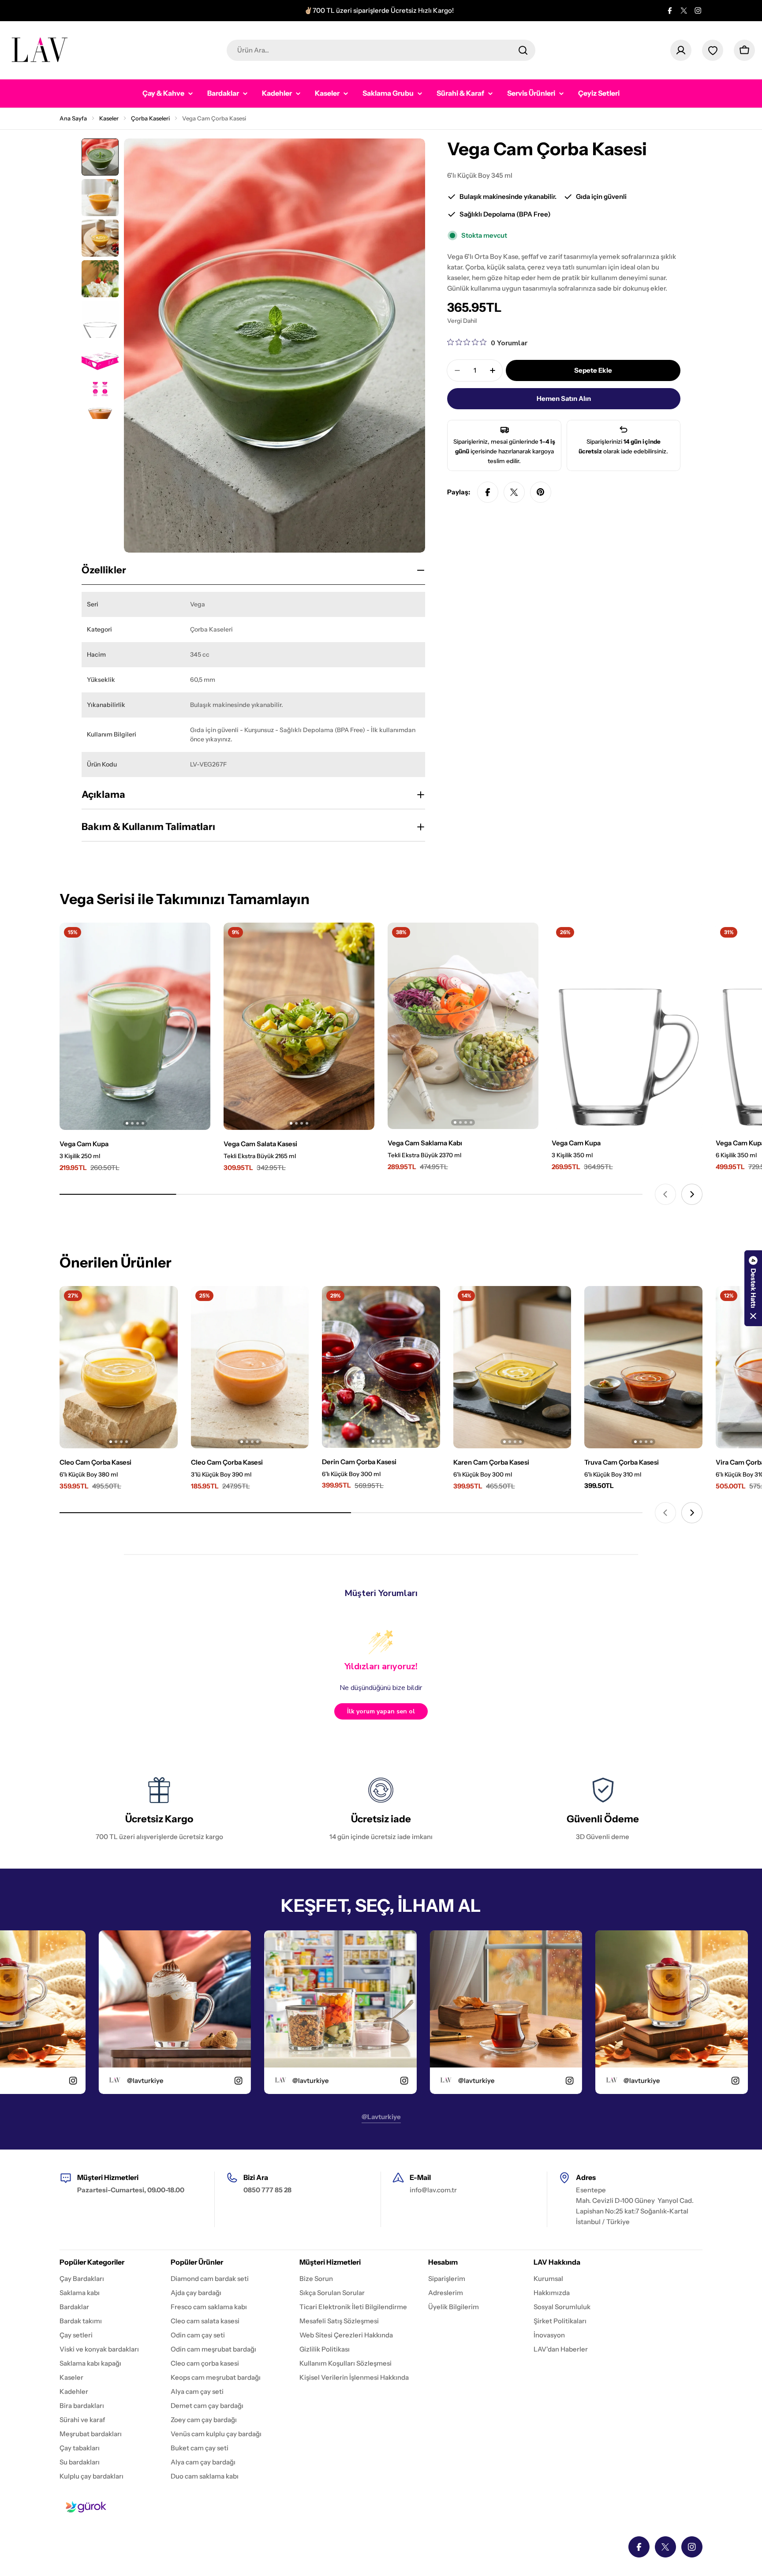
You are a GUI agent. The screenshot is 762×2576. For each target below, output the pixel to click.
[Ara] (523, 50)
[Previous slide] (665, 1194)
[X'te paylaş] (514, 492)
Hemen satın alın (564, 398)
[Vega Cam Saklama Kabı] (463, 1026)
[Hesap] (681, 50)
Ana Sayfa (73, 118)
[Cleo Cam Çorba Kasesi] (119, 1367)
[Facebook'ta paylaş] (488, 492)
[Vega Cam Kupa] (135, 1026)
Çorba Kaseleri (150, 118)
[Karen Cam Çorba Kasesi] (512, 1367)
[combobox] (381, 50)
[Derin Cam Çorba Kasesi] (381, 1367)
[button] (753, 1288)
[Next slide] (692, 1194)
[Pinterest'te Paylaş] (541, 492)
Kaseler (109, 118)
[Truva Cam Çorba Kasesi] (643, 1367)
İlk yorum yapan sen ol (381, 1711)
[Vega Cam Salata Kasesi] (299, 1026)
